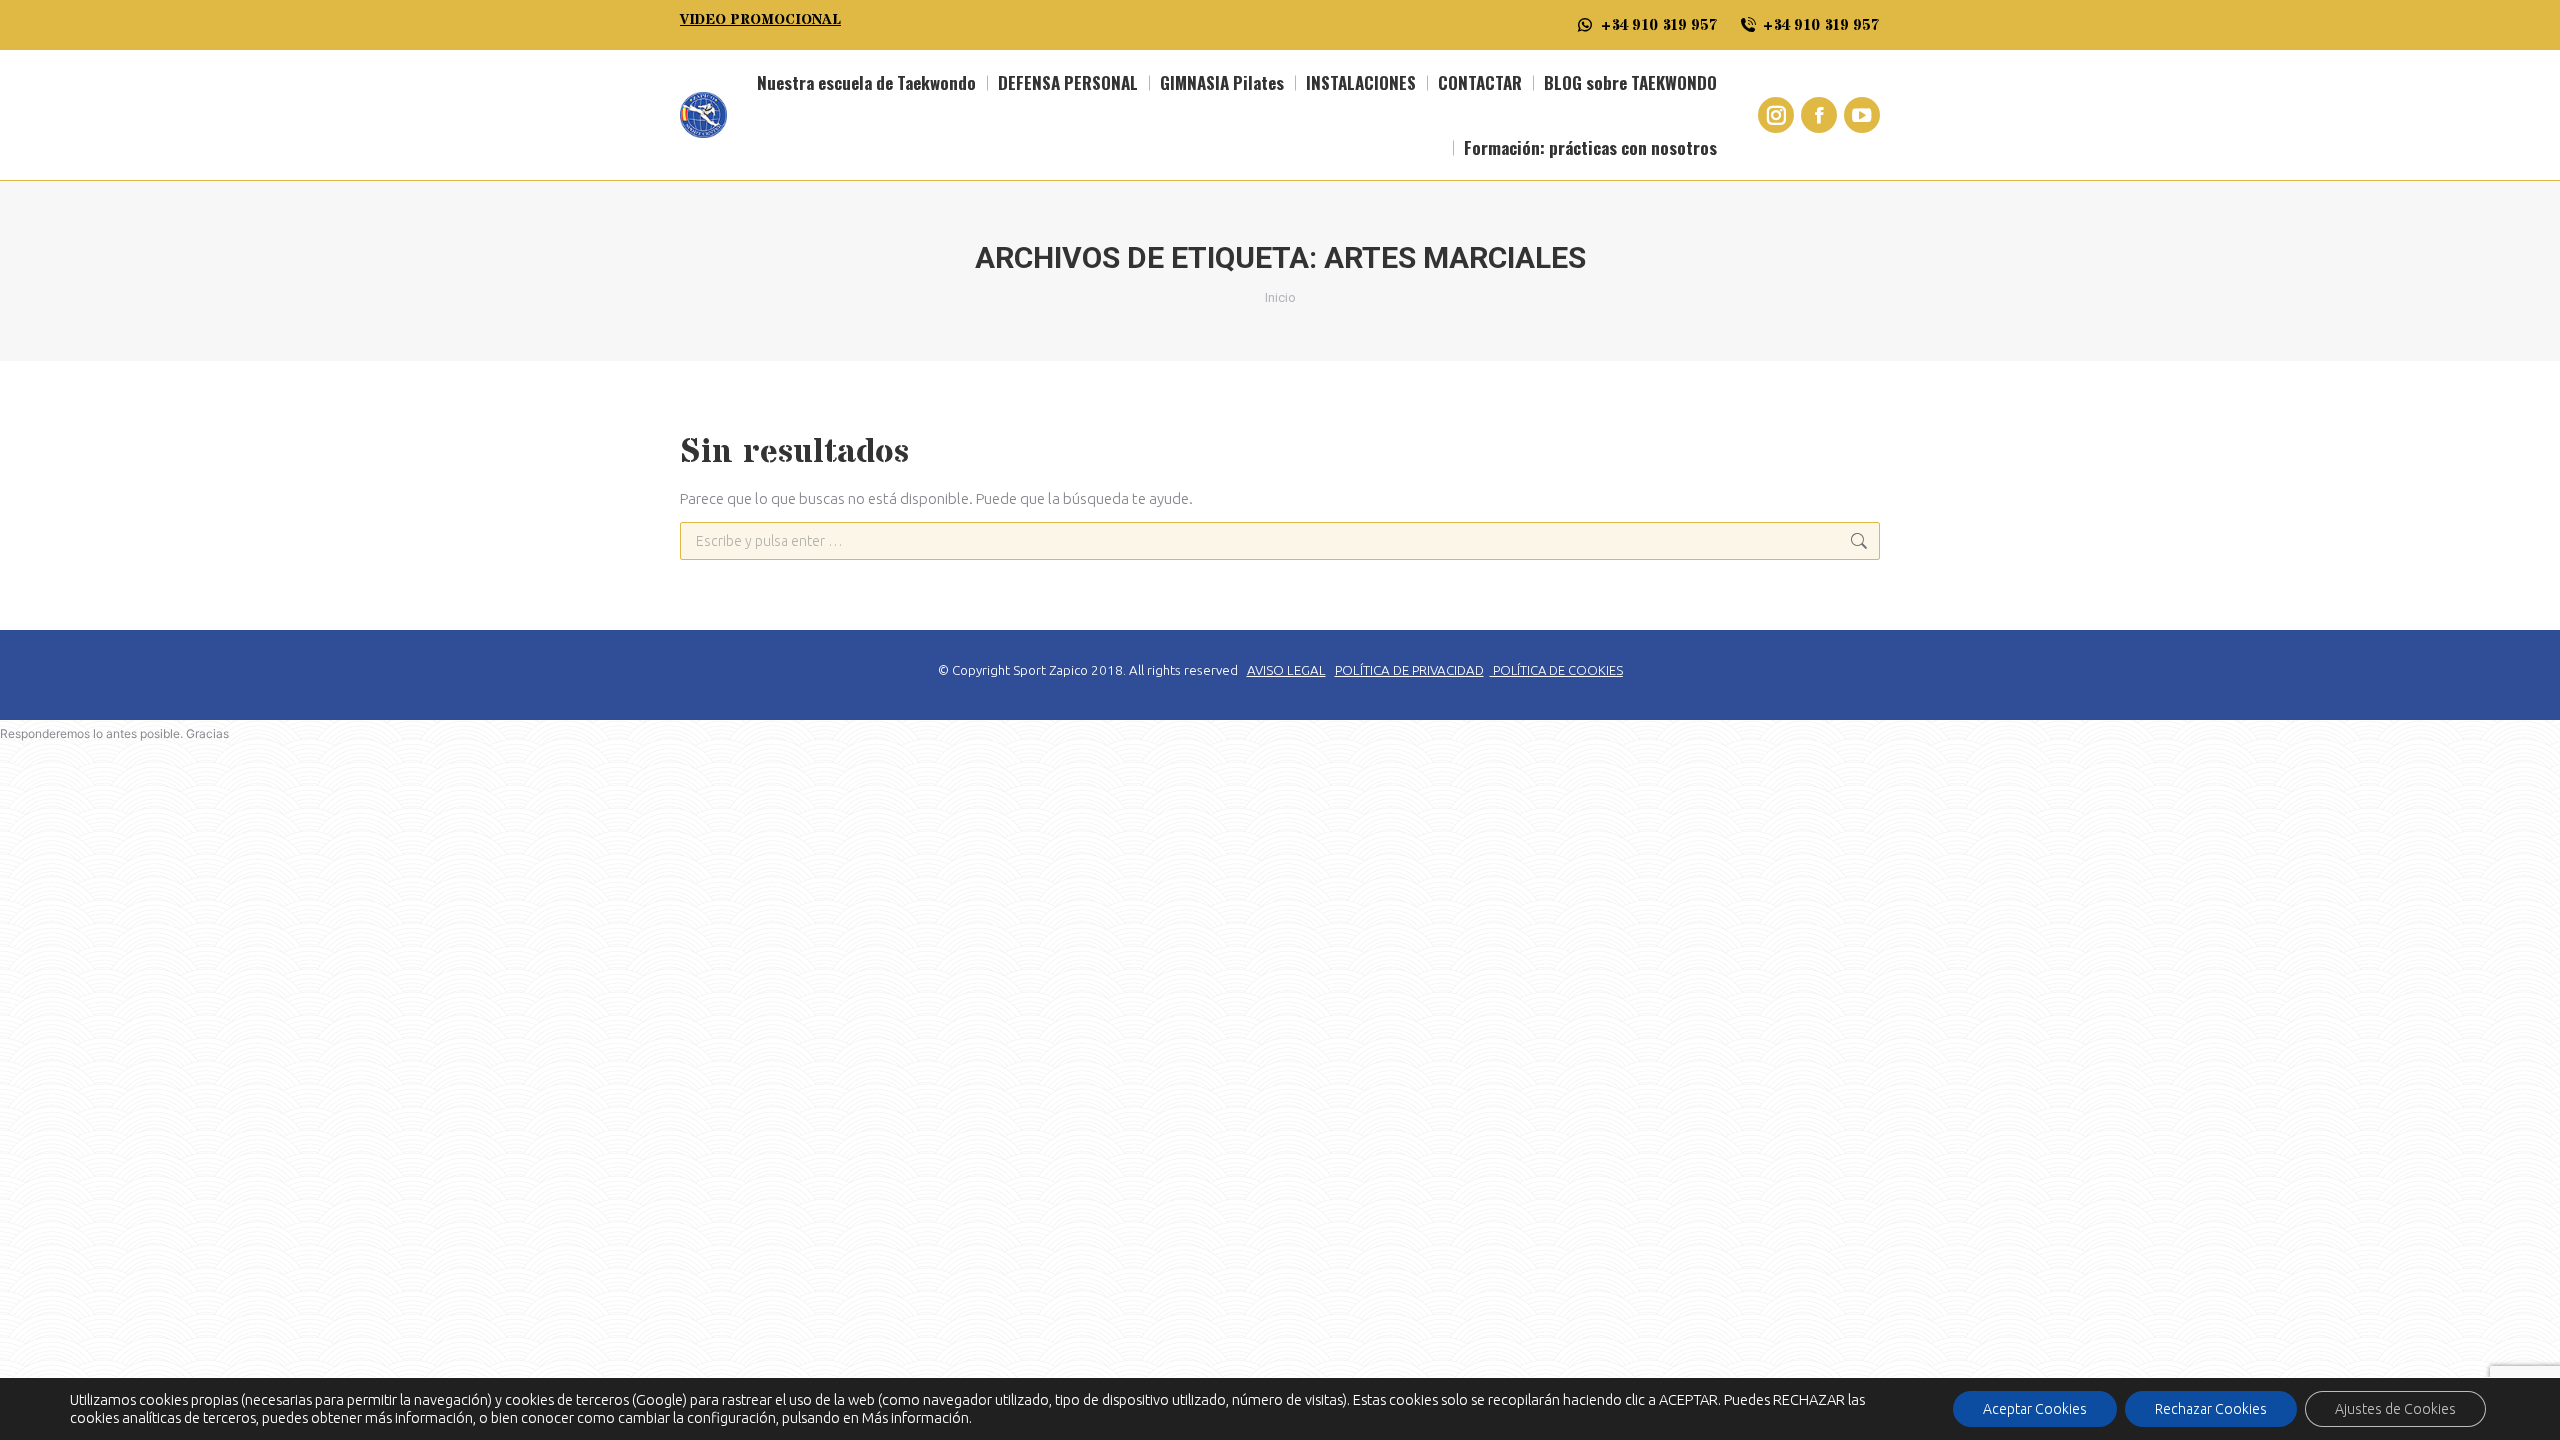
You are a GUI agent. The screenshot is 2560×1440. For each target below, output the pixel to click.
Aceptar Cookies (2035, 1409)
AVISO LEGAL (1286, 670)
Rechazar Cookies (2211, 1409)
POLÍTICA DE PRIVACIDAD (1409, 670)
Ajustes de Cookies (2395, 1409)
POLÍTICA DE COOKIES (1558, 670)
